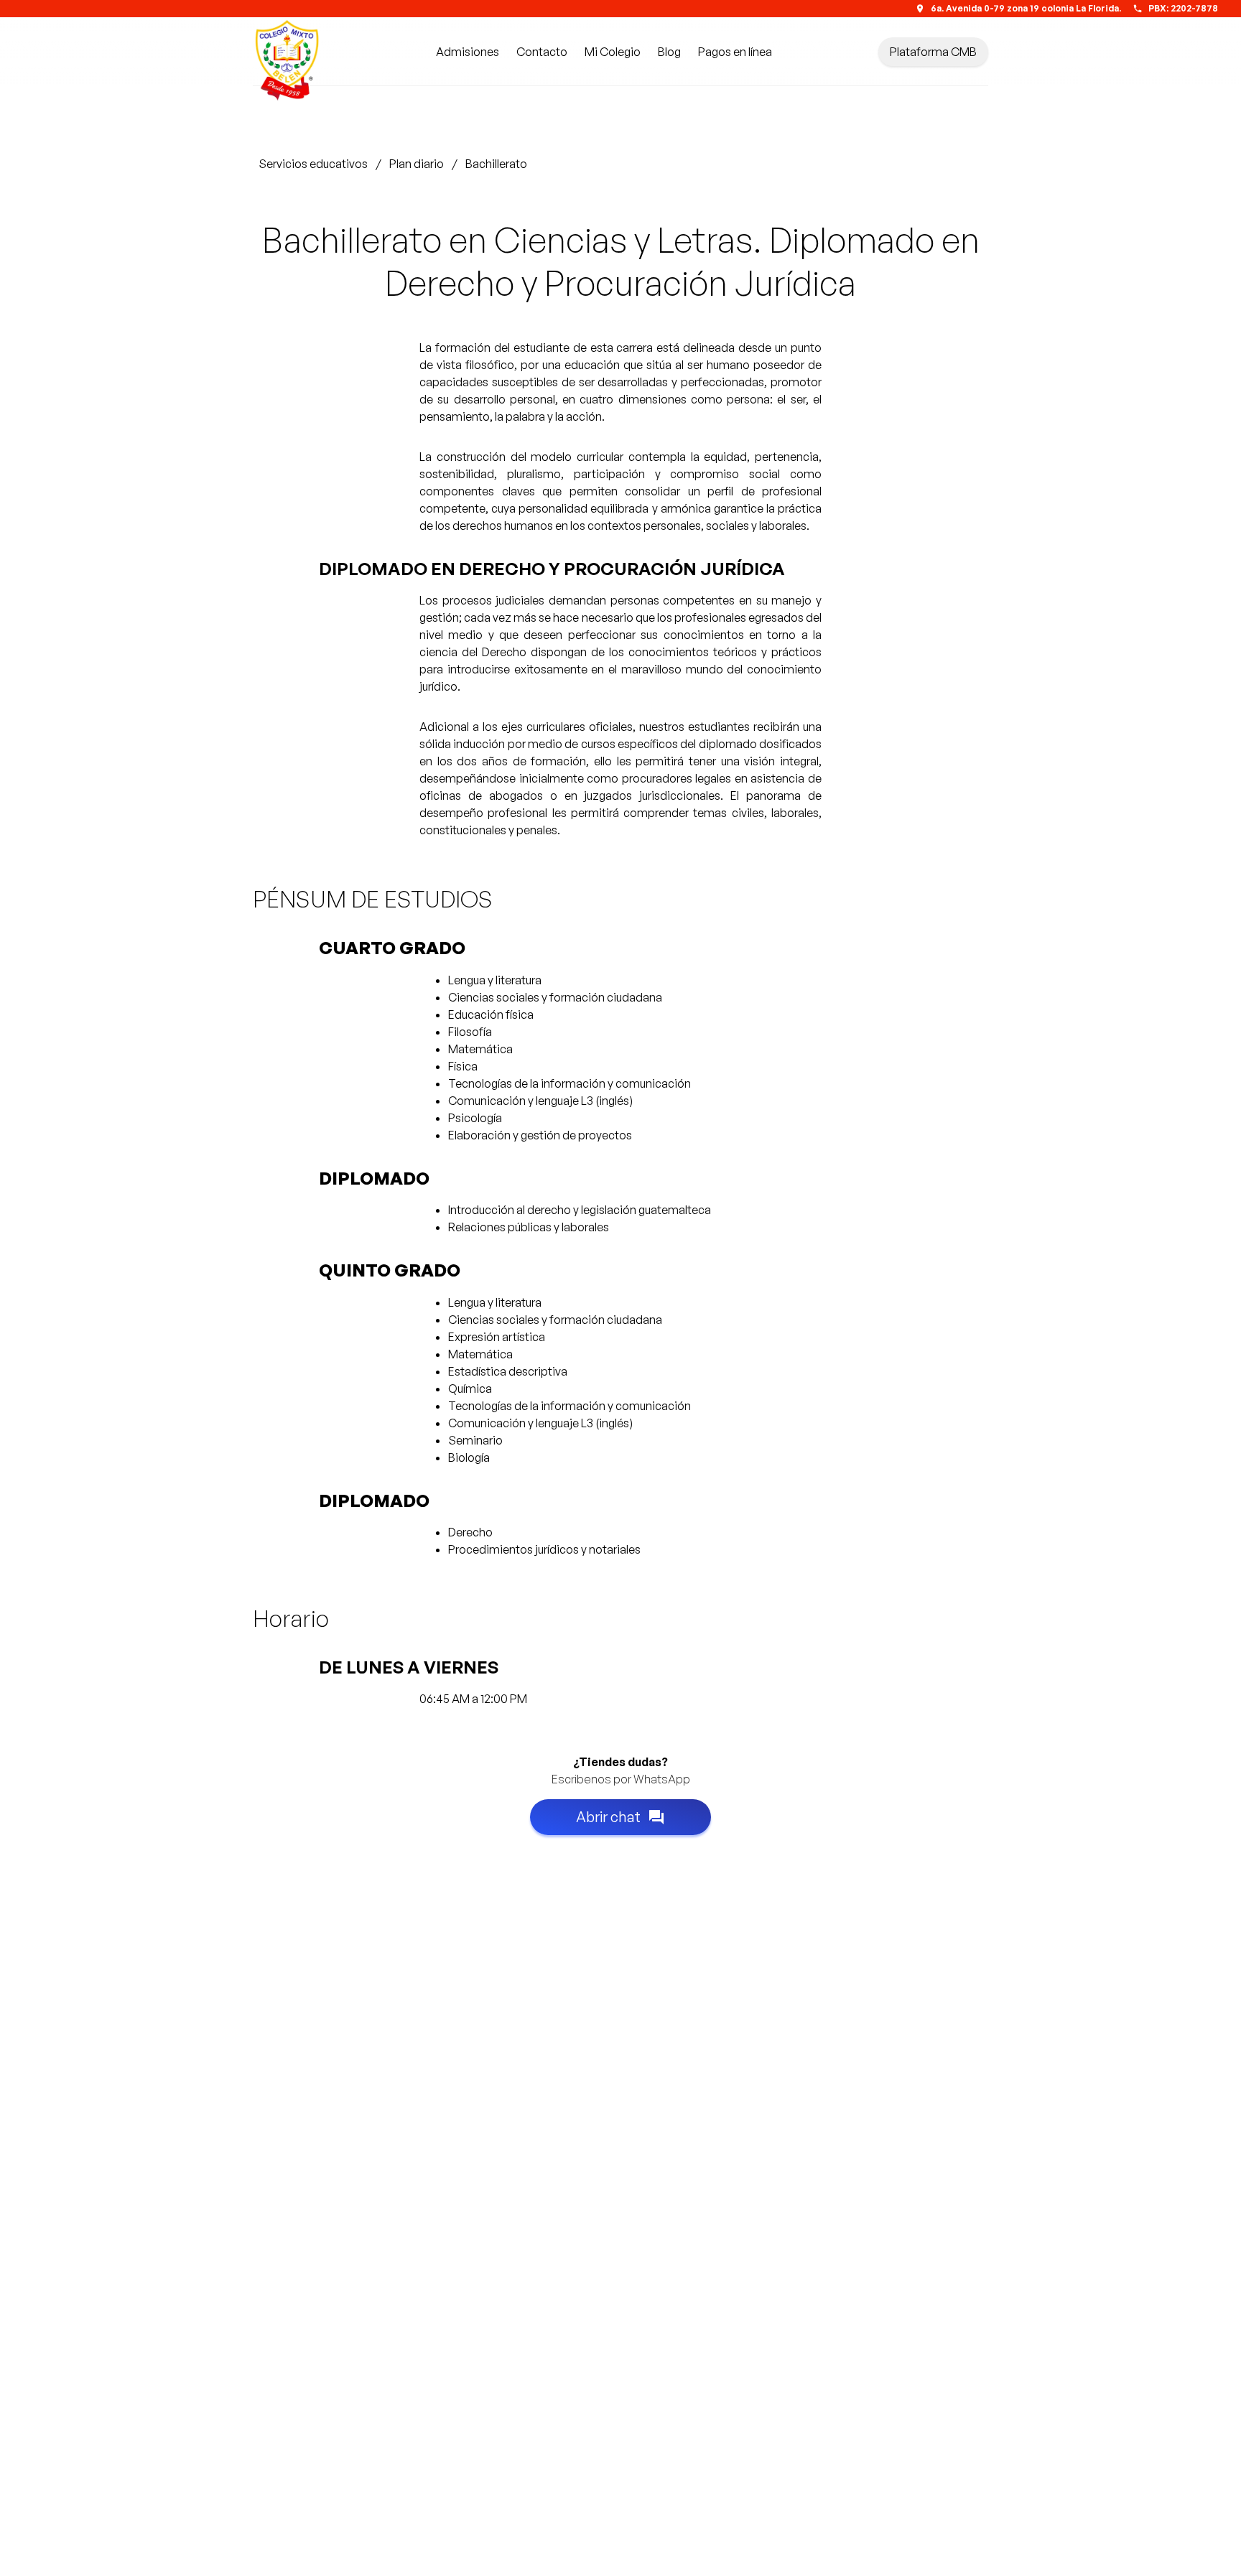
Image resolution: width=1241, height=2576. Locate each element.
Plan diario (417, 164)
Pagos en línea (735, 52)
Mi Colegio (613, 52)
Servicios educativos (313, 164)
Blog (669, 52)
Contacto (542, 52)
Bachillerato (496, 164)
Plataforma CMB (933, 52)
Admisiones (468, 52)
